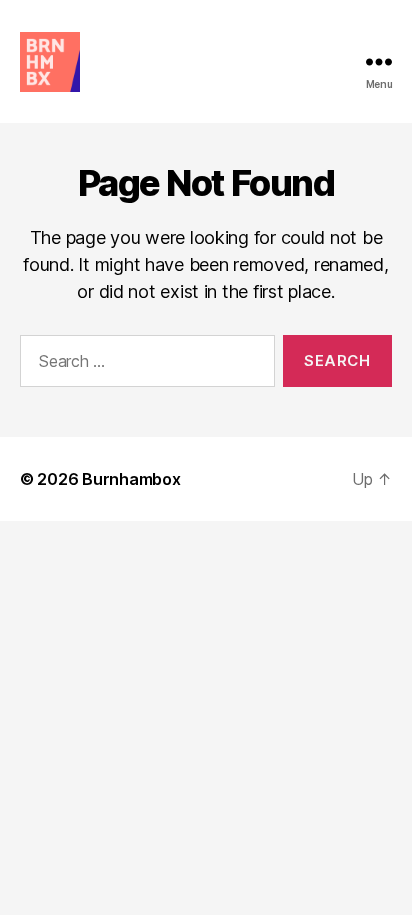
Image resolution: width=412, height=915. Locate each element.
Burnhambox (131, 479)
